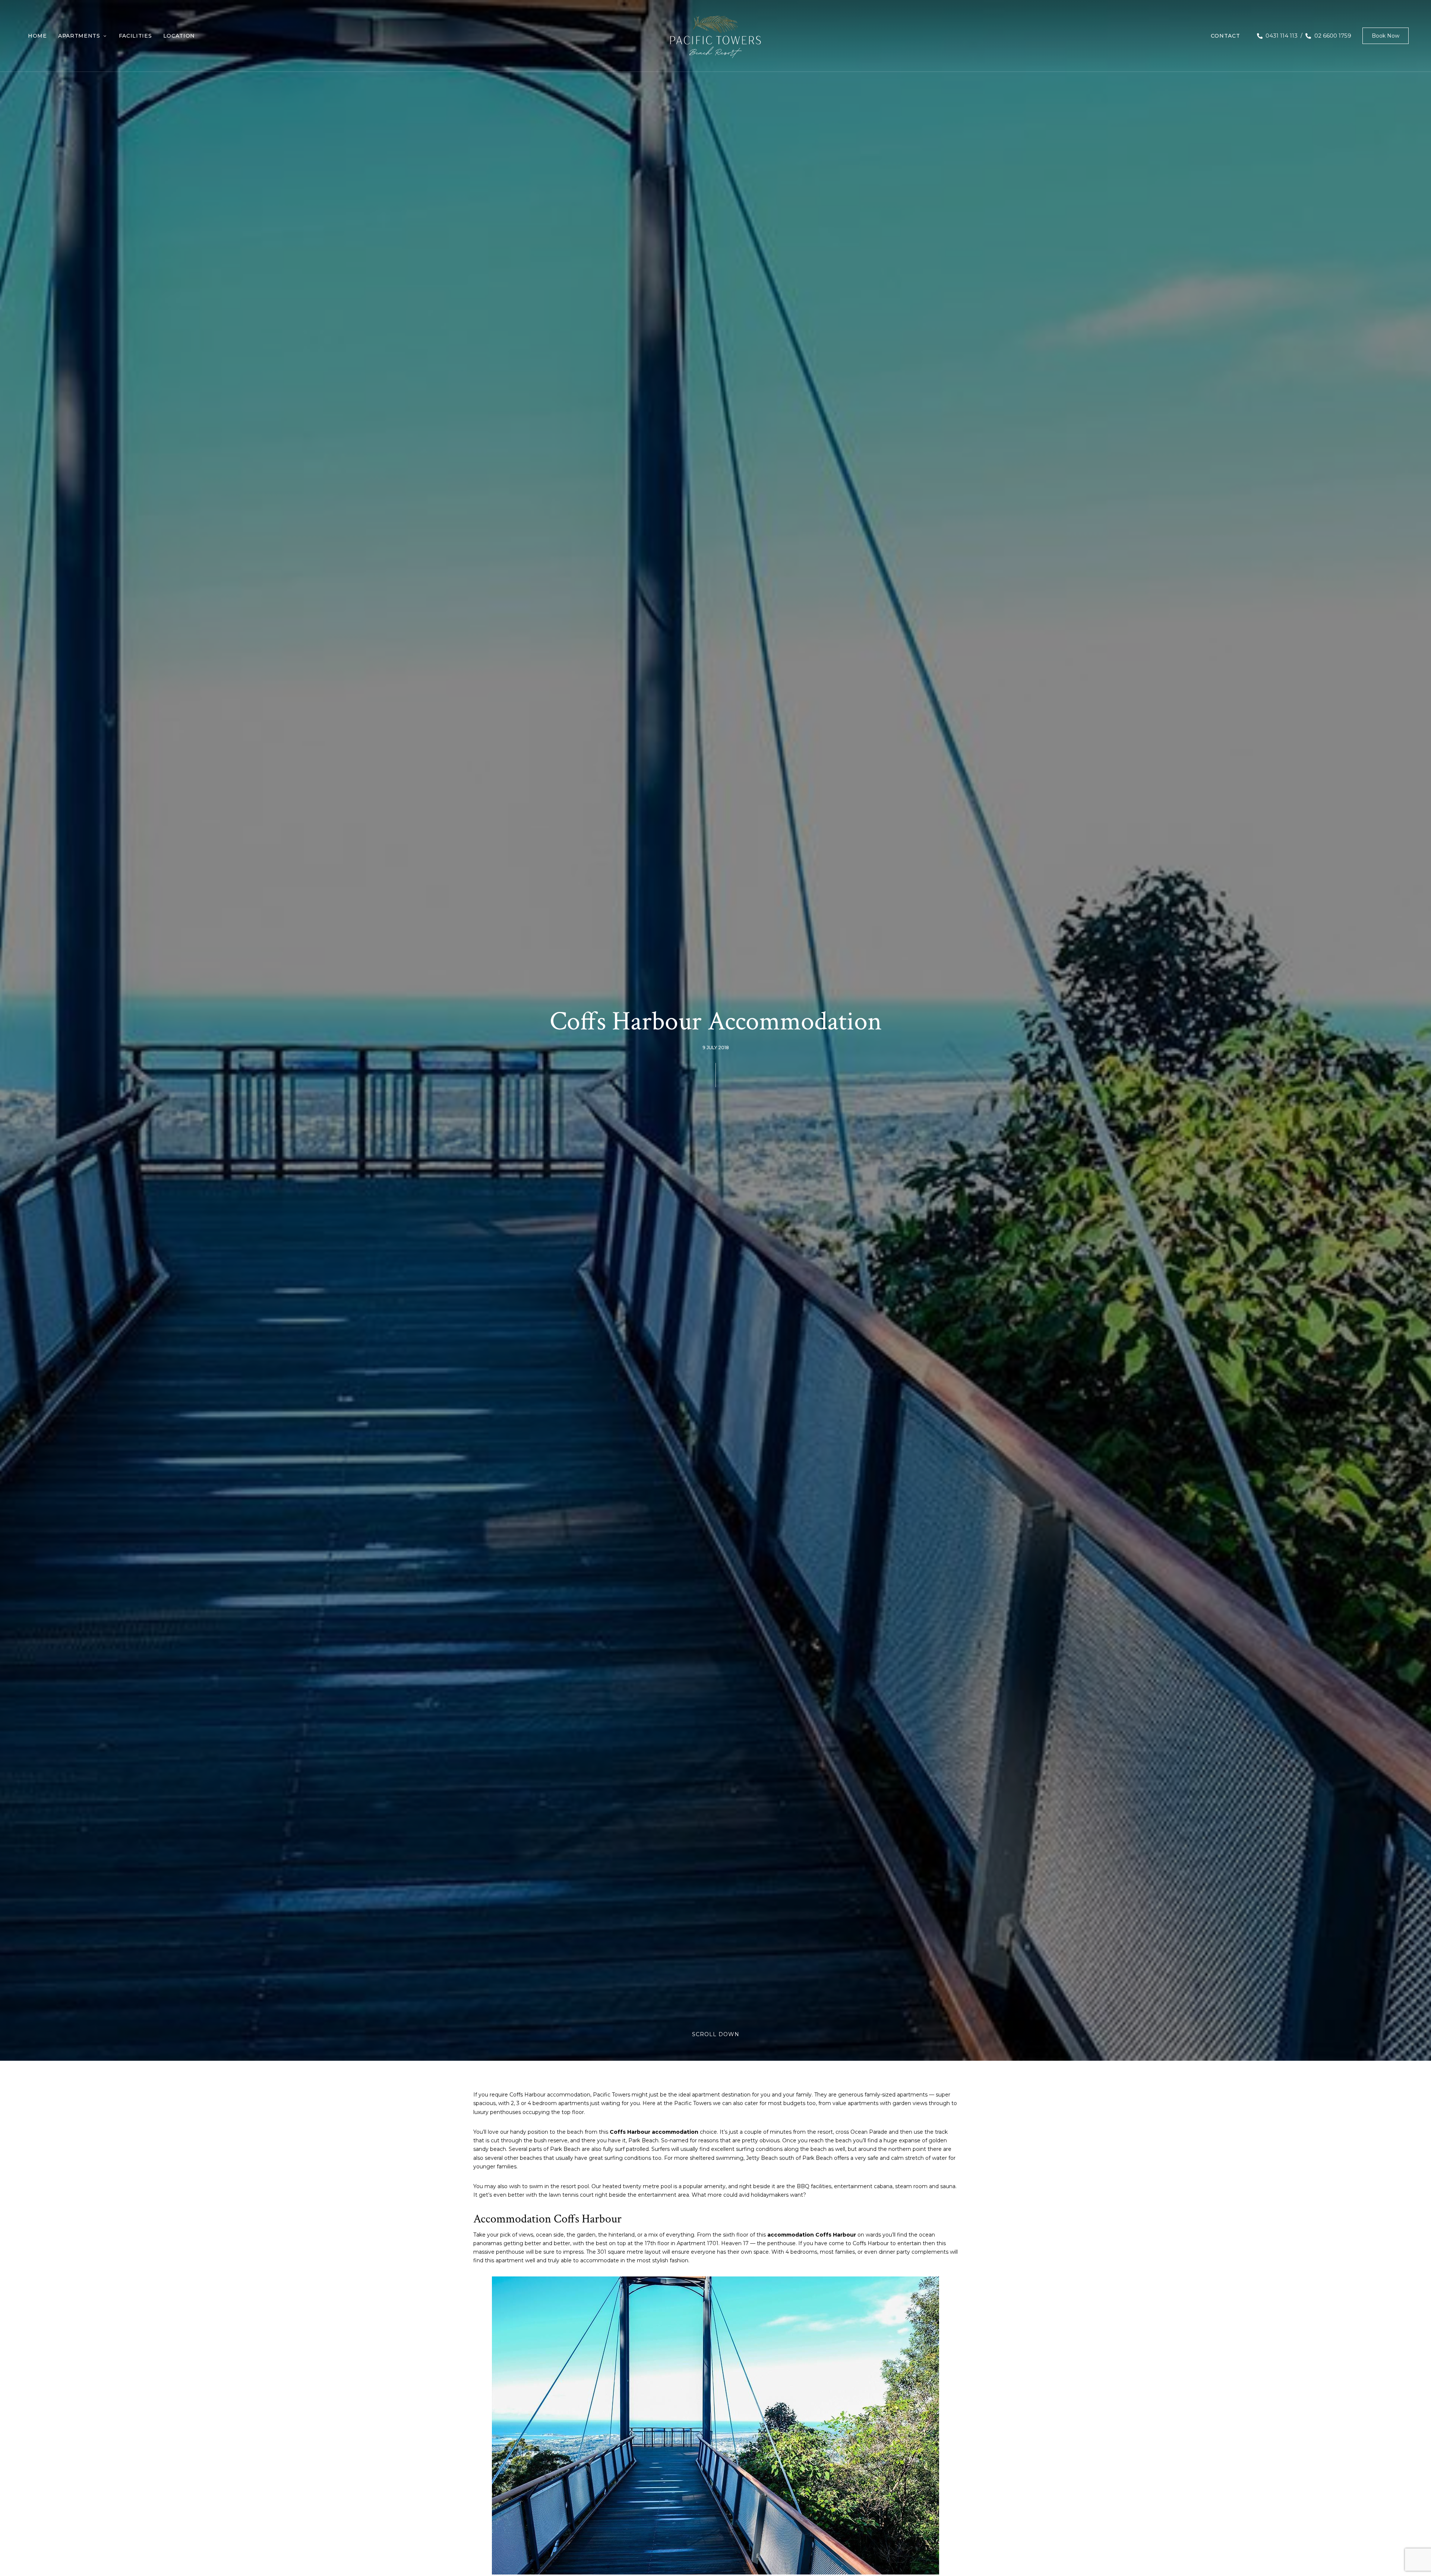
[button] (1386, 36)
